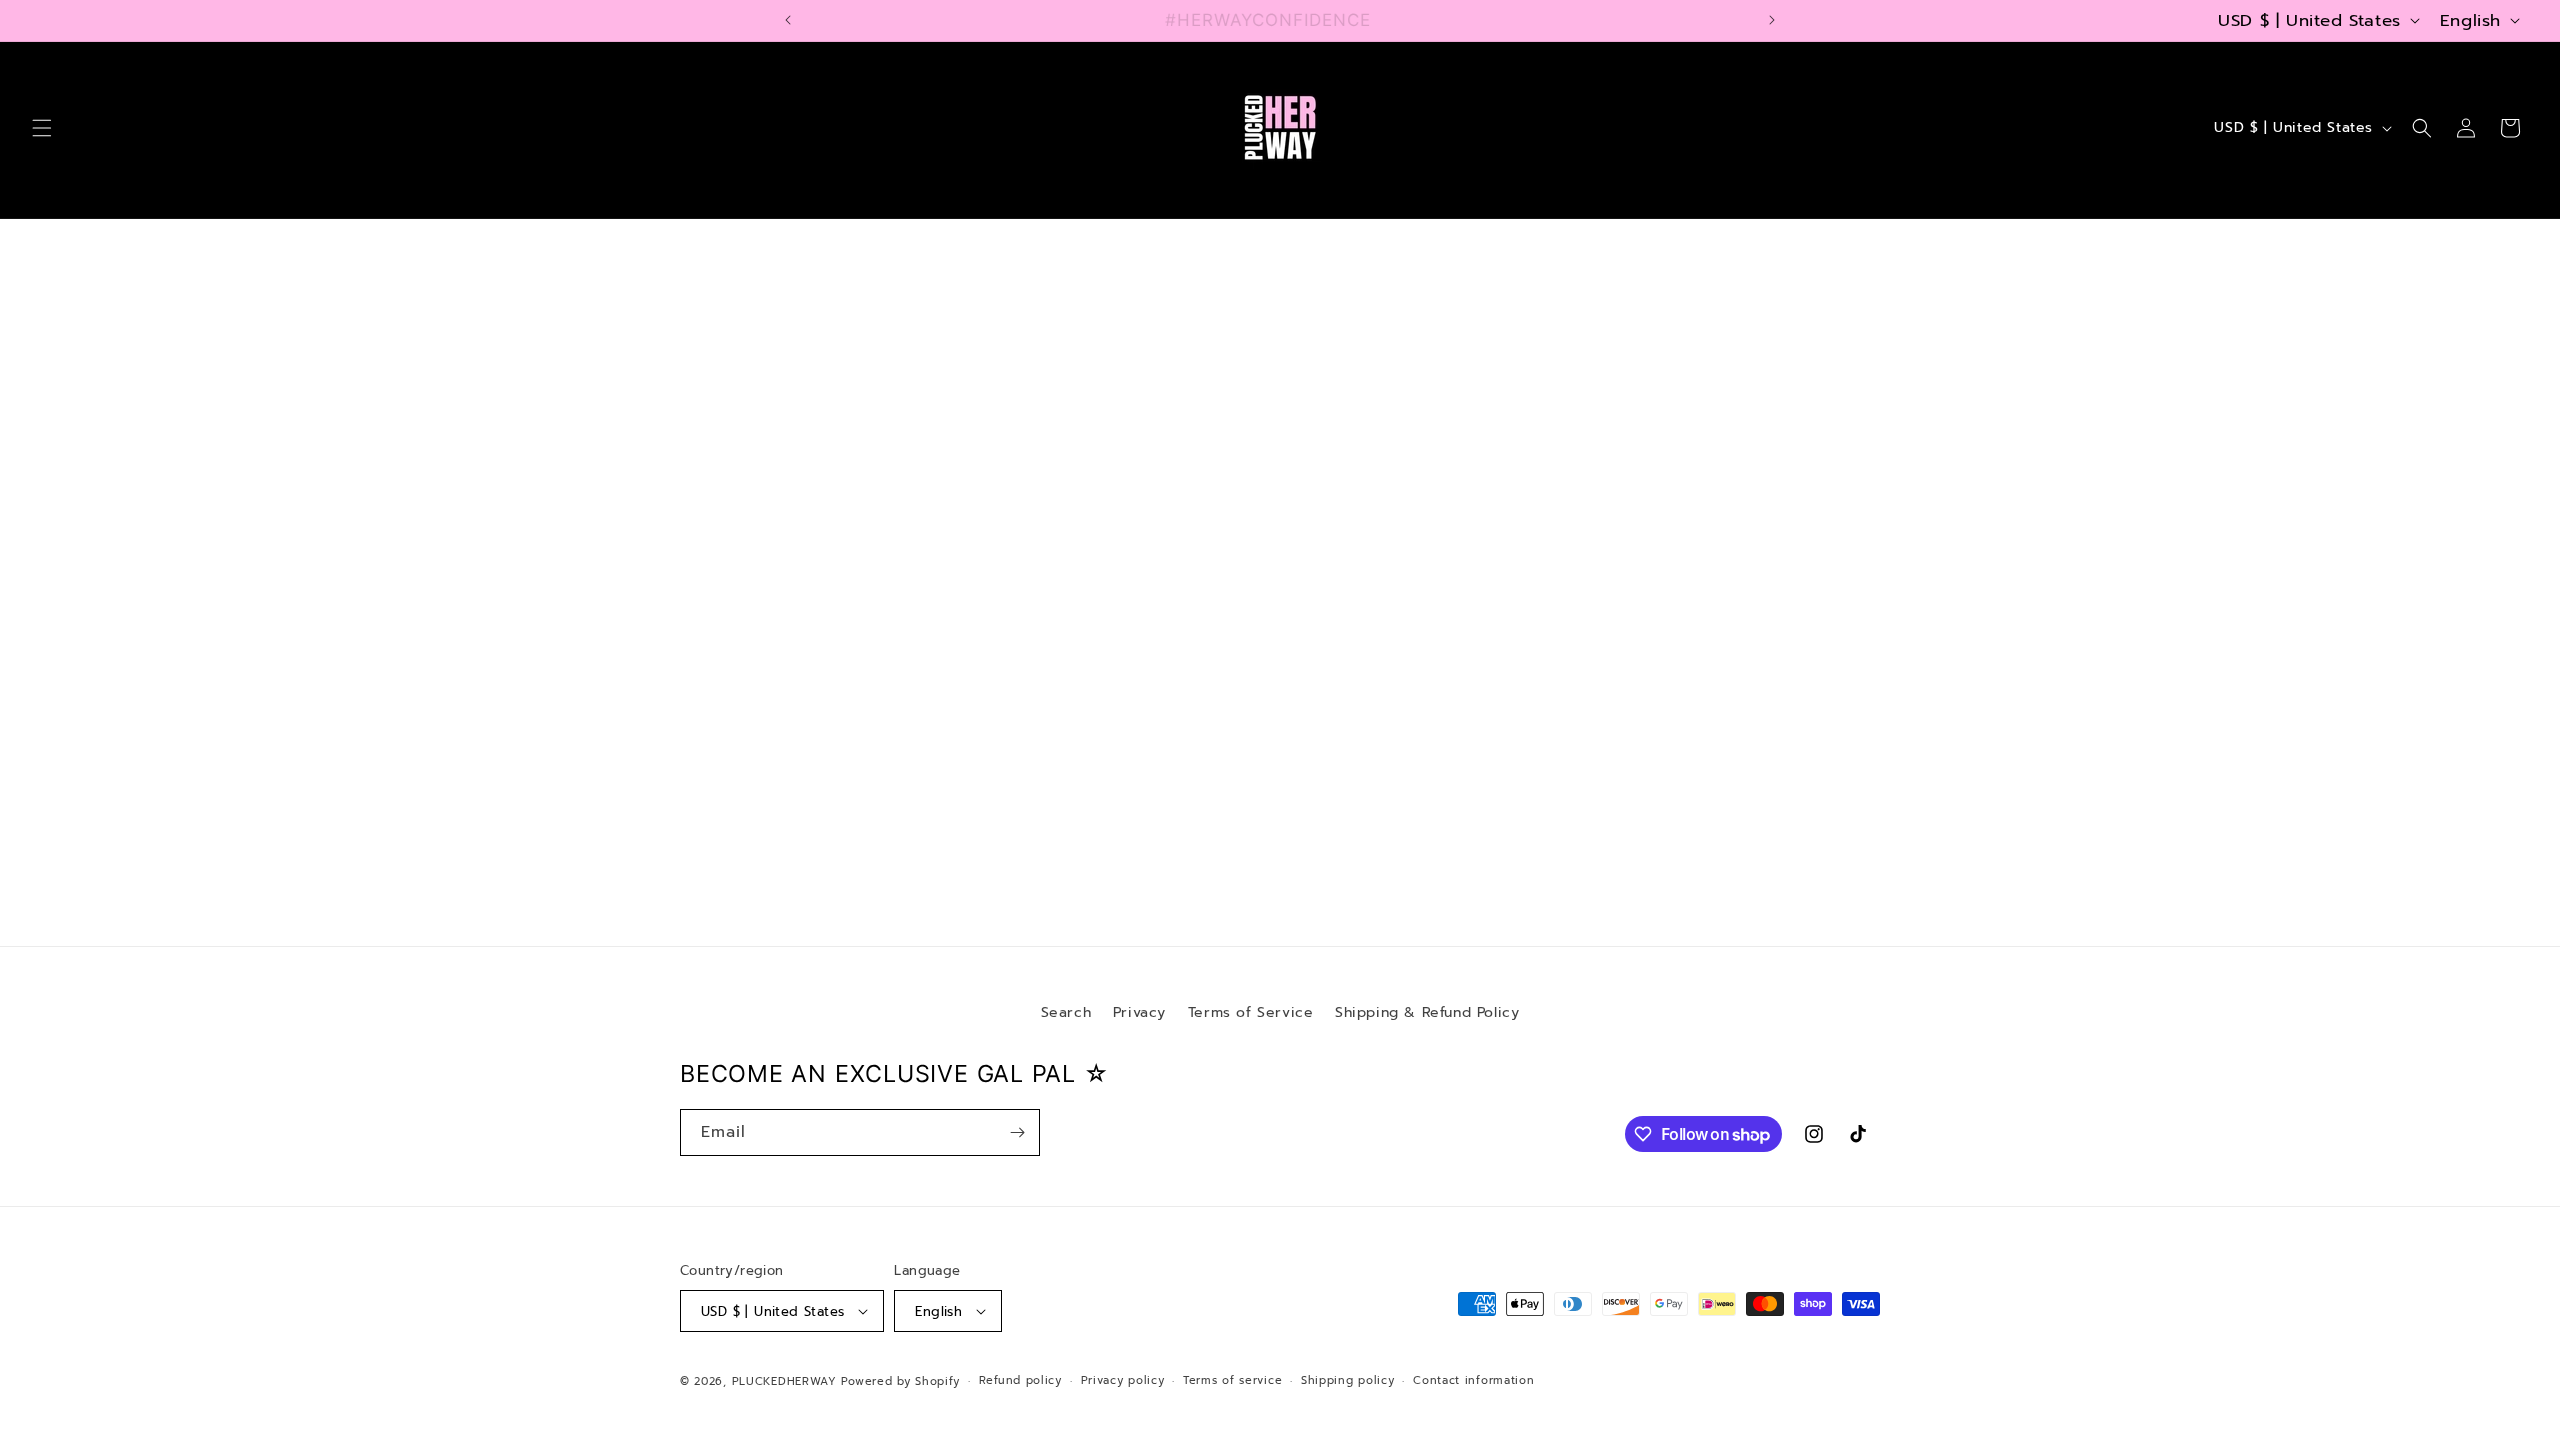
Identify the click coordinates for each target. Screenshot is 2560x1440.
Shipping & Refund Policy (1427, 1012)
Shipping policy (1348, 1380)
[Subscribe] (1017, 1132)
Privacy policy (1123, 1380)
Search (1066, 1012)
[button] (42, 128)
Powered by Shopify (900, 1381)
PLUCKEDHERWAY (784, 1381)
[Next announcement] (1772, 20)
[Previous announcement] (788, 20)
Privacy (1139, 1012)
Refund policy (1020, 1380)
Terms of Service (1251, 1012)
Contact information (1473, 1380)
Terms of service (1232, 1380)
